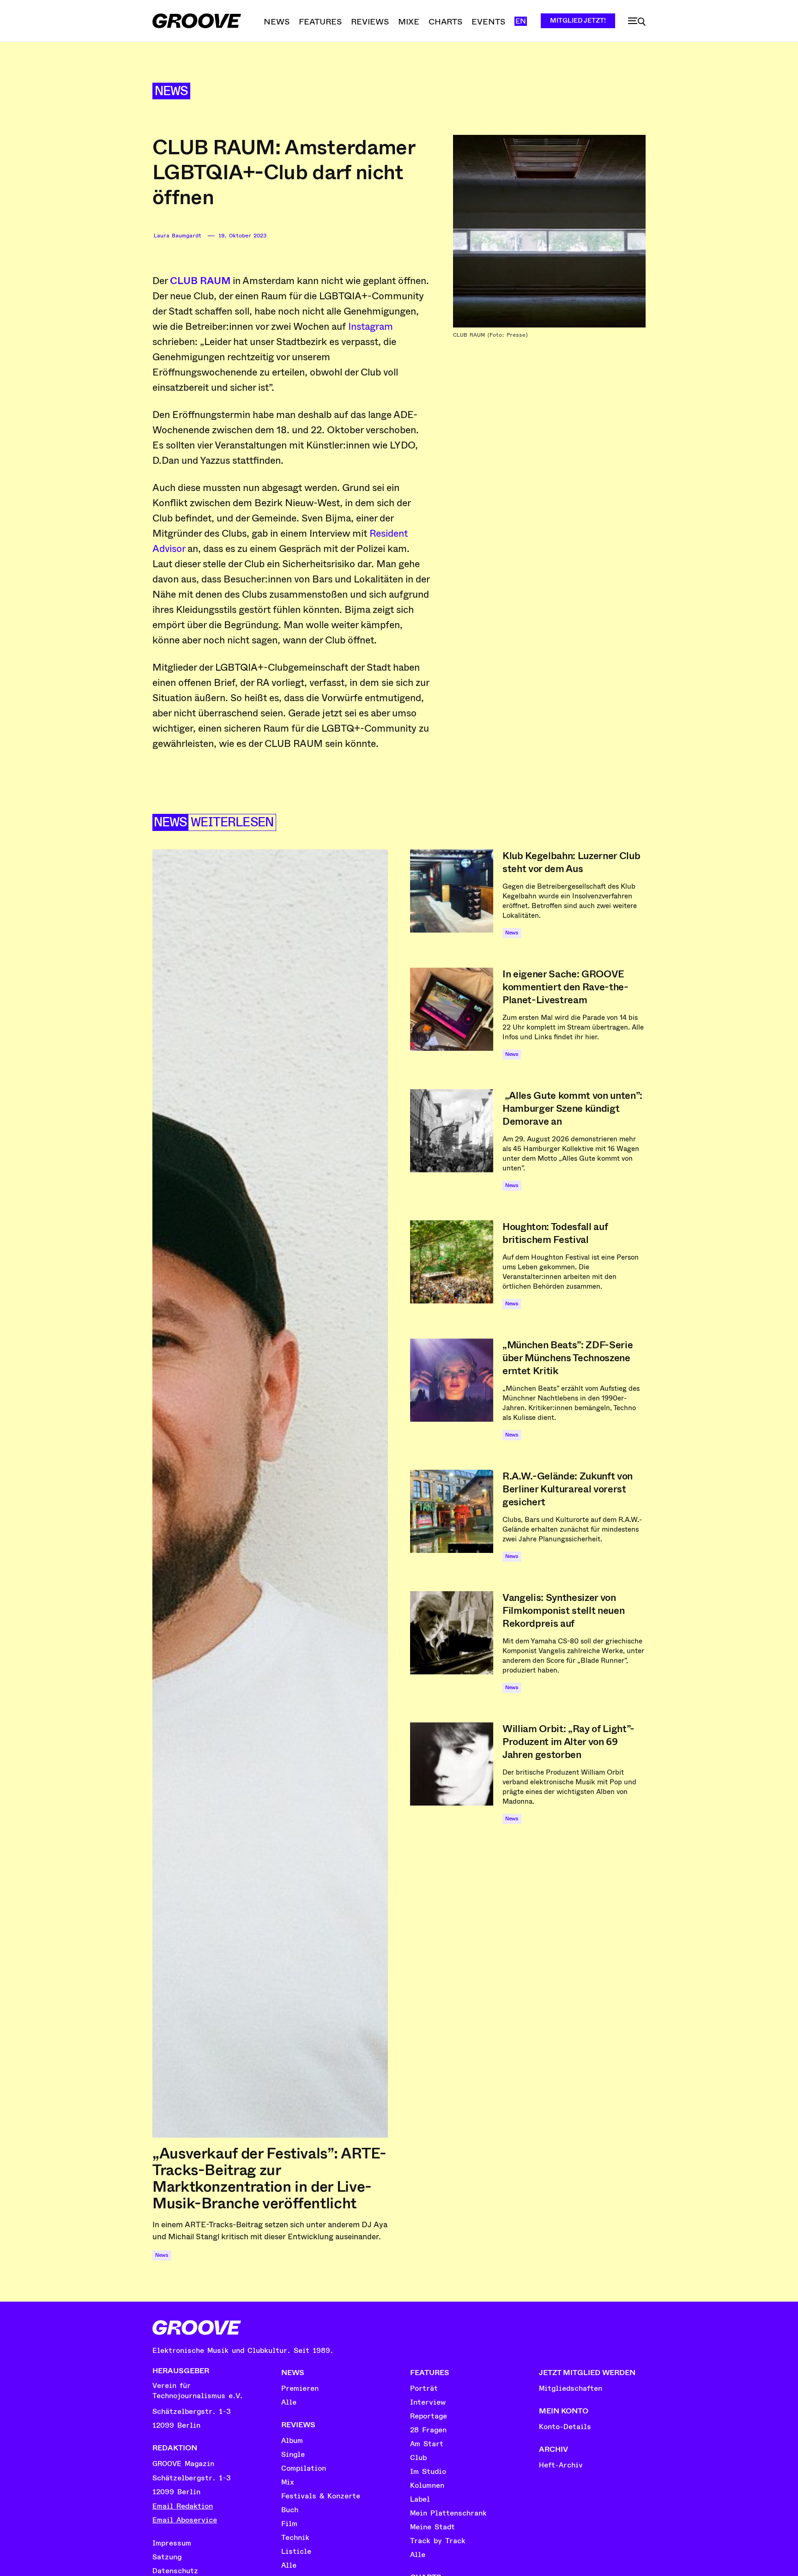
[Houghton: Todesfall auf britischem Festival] (452, 1262)
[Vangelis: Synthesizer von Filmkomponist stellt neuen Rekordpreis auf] (452, 1633)
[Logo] (197, 21)
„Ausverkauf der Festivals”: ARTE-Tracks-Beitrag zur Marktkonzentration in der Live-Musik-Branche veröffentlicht (269, 2178)
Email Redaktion (183, 2506)
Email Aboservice (185, 2520)
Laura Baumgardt (178, 236)
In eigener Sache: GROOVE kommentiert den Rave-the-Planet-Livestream (565, 987)
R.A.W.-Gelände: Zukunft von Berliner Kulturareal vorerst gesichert (568, 1489)
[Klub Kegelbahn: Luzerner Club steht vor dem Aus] (452, 891)
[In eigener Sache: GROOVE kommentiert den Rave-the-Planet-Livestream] (452, 1009)
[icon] (637, 22)
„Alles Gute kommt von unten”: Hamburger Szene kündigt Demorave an (572, 1109)
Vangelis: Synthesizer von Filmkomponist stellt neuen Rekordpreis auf (563, 1611)
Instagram (371, 327)
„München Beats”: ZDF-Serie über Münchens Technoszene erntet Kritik (568, 1358)
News (171, 91)
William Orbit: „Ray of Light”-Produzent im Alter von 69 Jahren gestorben (568, 1742)
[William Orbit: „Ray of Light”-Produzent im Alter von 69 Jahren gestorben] (452, 1764)
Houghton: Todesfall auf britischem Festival (555, 1233)
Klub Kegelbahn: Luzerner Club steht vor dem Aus (571, 862)
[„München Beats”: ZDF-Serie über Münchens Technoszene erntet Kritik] (452, 1380)
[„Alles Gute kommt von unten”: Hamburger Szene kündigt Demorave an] (452, 1131)
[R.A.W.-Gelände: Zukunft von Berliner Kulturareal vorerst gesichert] (452, 1511)
